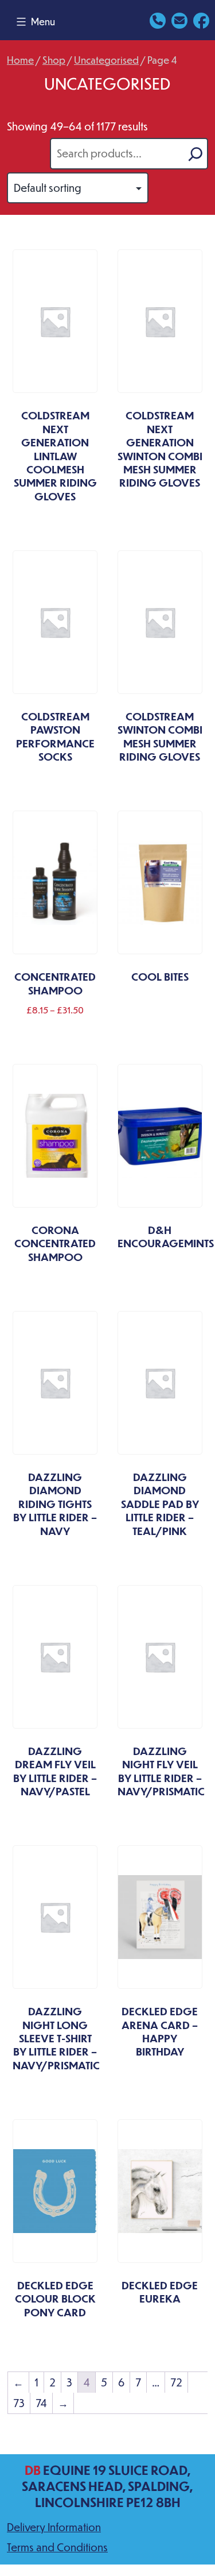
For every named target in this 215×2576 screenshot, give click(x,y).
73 (19, 2403)
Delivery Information (54, 2527)
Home (20, 60)
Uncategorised (106, 60)
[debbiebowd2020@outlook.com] (179, 19)
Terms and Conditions (57, 2547)
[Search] (196, 154)
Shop (54, 60)
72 (176, 2382)
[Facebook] (201, 19)
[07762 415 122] (158, 19)
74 (41, 2403)
